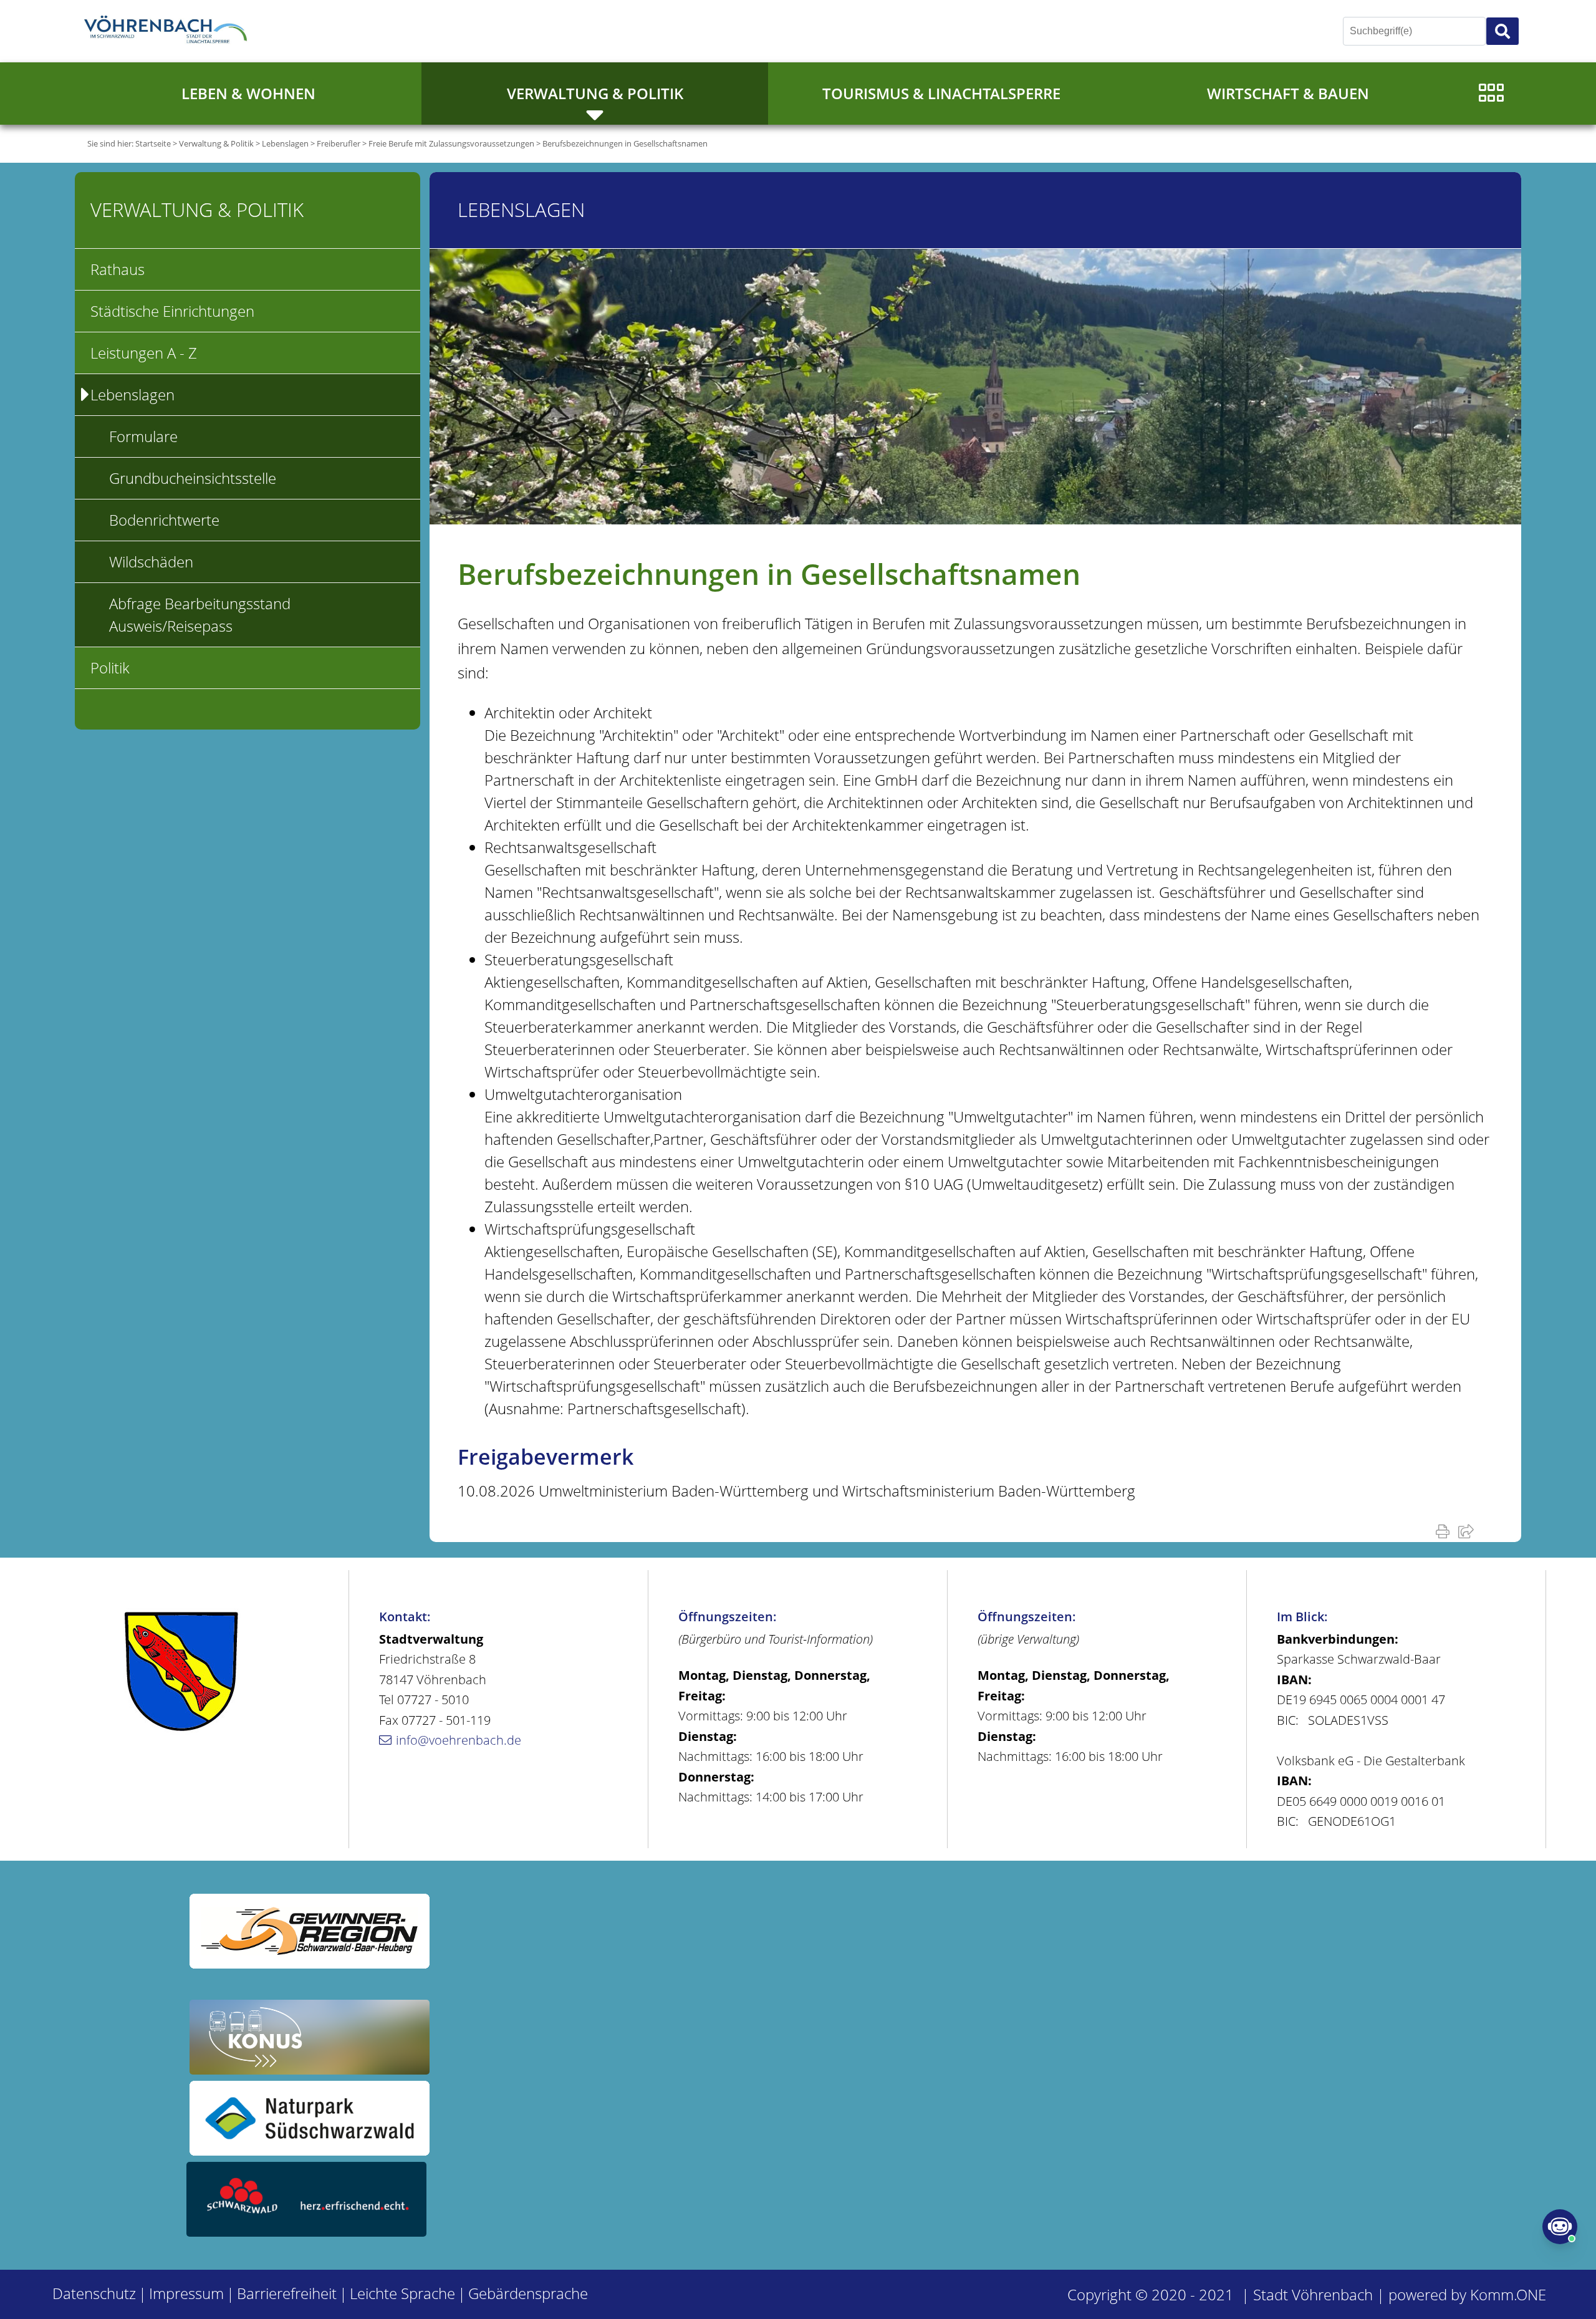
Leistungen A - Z (144, 353)
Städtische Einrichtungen (172, 311)
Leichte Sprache (402, 2293)
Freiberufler (339, 143)
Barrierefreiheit (287, 2293)
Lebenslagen (285, 143)
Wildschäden (151, 562)
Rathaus (118, 269)
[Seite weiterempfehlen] (1469, 1531)
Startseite (153, 143)
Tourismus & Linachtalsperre (941, 93)
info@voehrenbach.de (459, 1740)
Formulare (143, 436)
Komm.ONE (1508, 2294)
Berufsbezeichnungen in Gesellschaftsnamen (625, 143)
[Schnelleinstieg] (1491, 94)
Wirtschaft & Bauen (1288, 93)
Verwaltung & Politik (595, 93)
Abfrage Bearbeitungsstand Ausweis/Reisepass (200, 615)
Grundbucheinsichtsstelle (193, 478)
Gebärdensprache (528, 2293)
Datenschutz (94, 2293)
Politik (110, 668)
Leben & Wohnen (248, 93)
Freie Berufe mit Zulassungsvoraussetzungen (451, 143)
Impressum (186, 2293)
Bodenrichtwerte (164, 520)
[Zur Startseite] (168, 31)
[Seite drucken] (1445, 1531)
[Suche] (1502, 31)
